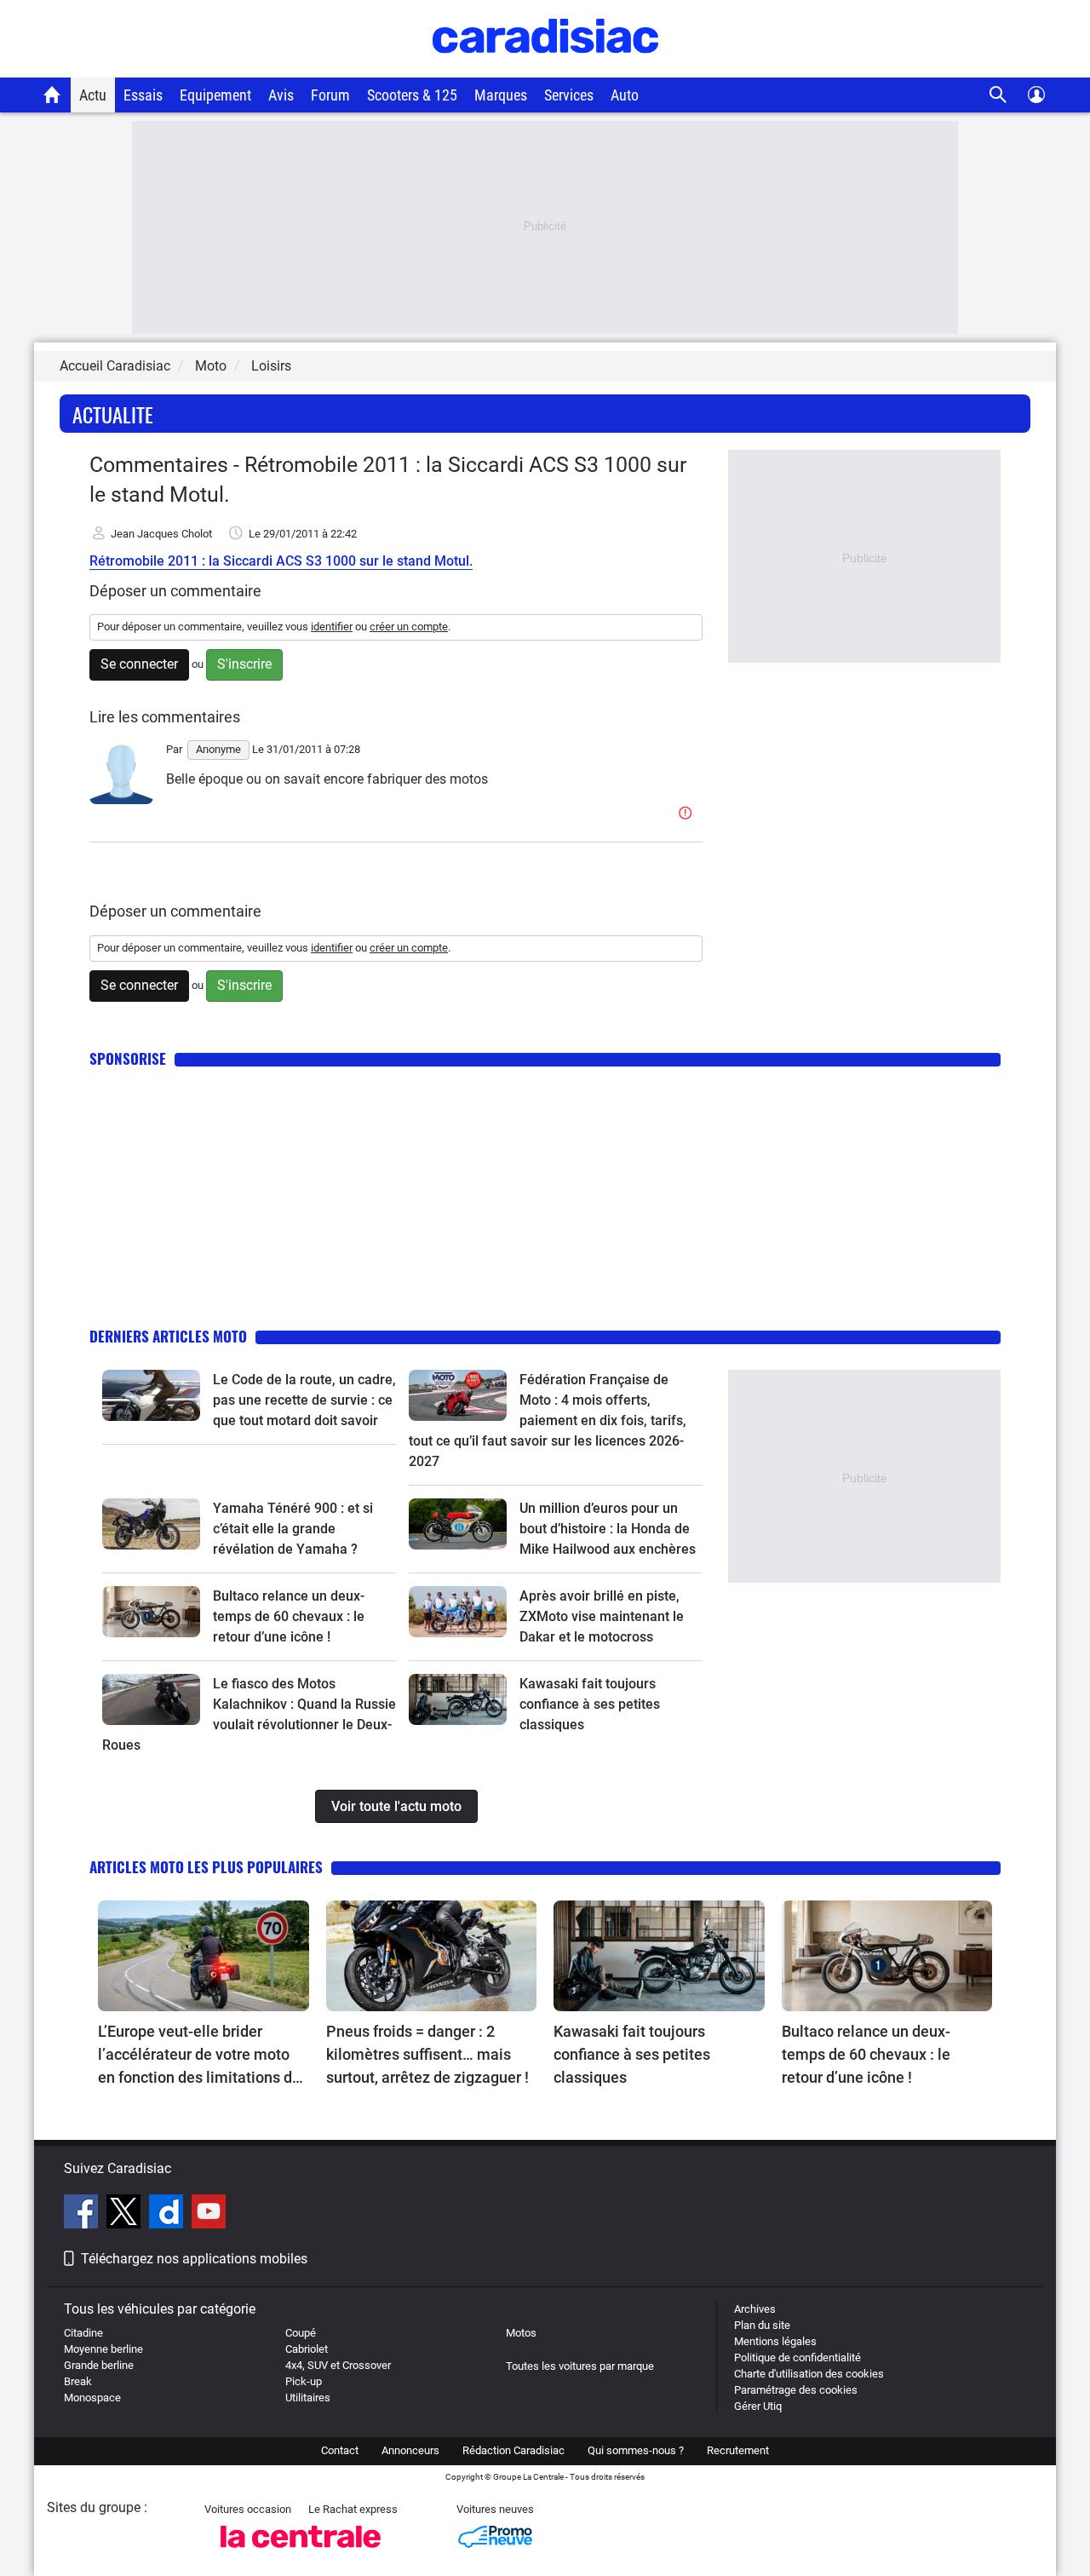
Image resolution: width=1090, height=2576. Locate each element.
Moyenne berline (103, 2349)
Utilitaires (308, 2398)
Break (78, 2381)
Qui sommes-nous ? (636, 2450)
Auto (625, 95)
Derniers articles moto (168, 1336)
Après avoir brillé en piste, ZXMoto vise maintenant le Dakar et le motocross (602, 1616)
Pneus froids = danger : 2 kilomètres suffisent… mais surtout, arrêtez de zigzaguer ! (427, 2054)
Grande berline (99, 2365)
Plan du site (762, 2325)
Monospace (92, 2398)
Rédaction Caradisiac (513, 2450)
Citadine (83, 2333)
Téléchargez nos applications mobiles (194, 2259)
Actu (93, 95)
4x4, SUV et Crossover (338, 2365)
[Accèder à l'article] (151, 1395)
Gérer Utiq (758, 2406)
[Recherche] (998, 95)
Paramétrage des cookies (796, 2390)
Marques (501, 95)
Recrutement (738, 2450)
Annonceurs (410, 2450)
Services (569, 95)
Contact (340, 2450)
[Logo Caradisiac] (545, 69)
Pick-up (304, 2381)
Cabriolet (307, 2349)
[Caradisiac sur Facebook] (83, 2214)
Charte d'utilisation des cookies (809, 2374)
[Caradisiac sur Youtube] (209, 2214)
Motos (521, 2333)
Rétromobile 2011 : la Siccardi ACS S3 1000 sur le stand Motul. (281, 561)
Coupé (301, 2333)
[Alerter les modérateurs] (688, 814)
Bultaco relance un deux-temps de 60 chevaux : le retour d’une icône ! (289, 1616)
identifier (332, 627)
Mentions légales (775, 2341)
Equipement (215, 95)
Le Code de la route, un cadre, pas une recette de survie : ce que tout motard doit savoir (304, 1400)
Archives (755, 2309)
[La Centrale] (301, 2553)
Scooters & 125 (412, 95)
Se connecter (139, 664)
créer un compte (409, 627)
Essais (143, 95)
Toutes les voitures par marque (580, 2366)
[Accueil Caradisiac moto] (52, 95)
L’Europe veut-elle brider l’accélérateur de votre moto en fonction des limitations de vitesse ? (199, 2056)
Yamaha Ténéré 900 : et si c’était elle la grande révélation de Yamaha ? (293, 1529)
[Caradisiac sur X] (126, 2214)
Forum (330, 95)
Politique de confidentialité (797, 2357)
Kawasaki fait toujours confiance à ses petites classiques (590, 1704)
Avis (281, 95)
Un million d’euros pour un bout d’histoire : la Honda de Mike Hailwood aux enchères (608, 1529)
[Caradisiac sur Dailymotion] (168, 2214)
